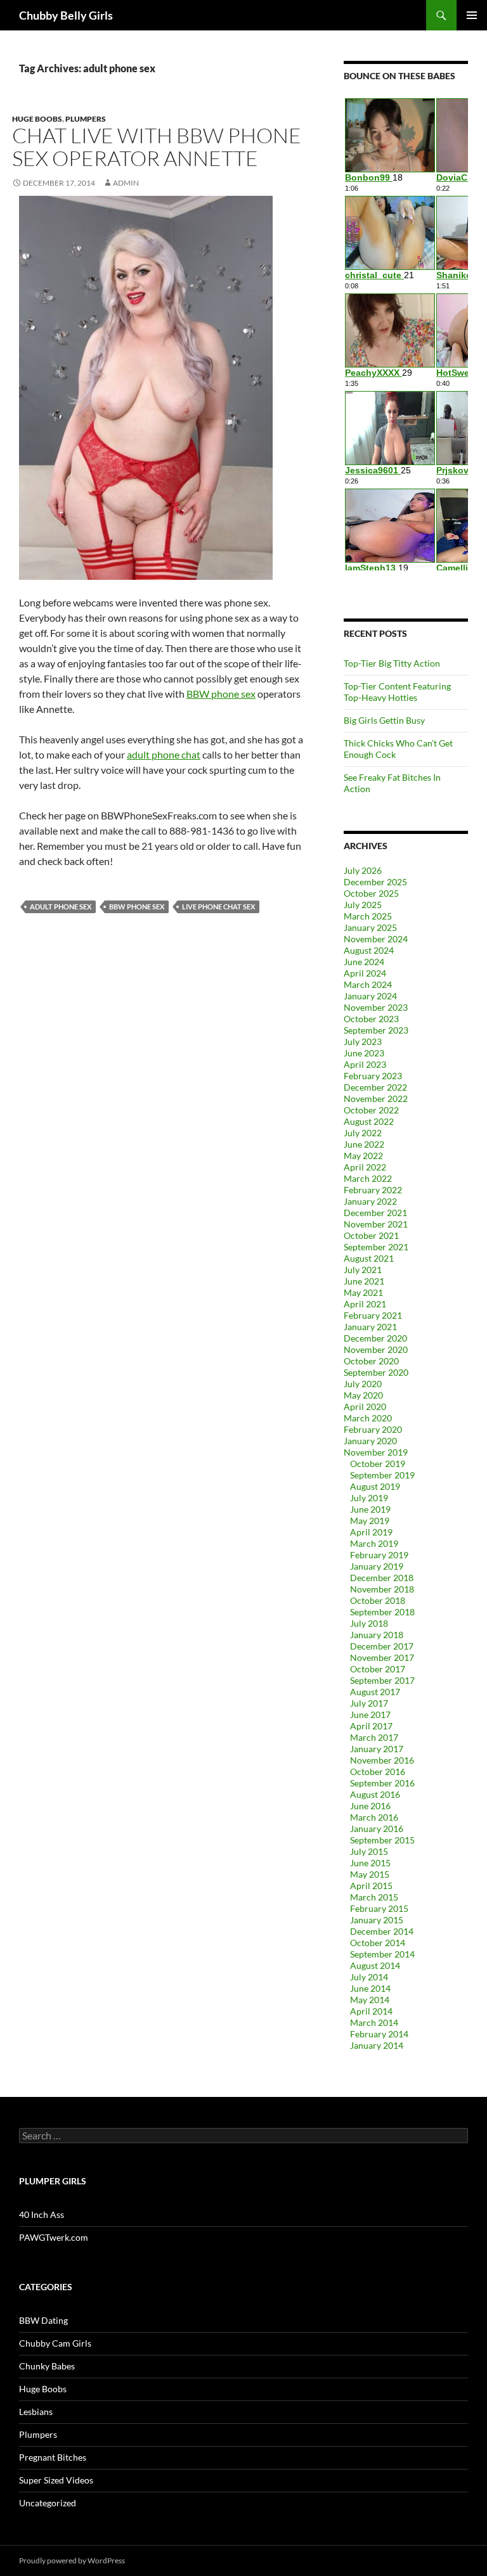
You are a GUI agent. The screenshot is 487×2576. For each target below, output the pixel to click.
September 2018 (382, 1612)
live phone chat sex (218, 907)
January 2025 (370, 927)
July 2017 (369, 1703)
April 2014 (371, 2011)
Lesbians (36, 2412)
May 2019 (370, 1521)
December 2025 (375, 882)
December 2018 (382, 1578)
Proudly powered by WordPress (72, 2560)
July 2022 (363, 1133)
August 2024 (369, 950)
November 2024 (376, 939)
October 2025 (371, 893)
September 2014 (382, 1954)
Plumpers (86, 119)
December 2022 (375, 1087)
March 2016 (374, 1817)
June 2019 (370, 1509)
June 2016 (370, 1806)
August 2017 (375, 1692)
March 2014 (374, 2022)
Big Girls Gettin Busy (384, 720)
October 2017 (378, 1669)
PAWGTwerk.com (54, 2237)
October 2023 (371, 1019)
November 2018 (382, 1589)
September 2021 (376, 1247)
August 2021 (369, 1258)
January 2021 (370, 1327)
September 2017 (382, 1680)
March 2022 (368, 1178)
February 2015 (379, 1908)
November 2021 (376, 1224)
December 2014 (382, 1931)
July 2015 (369, 1851)
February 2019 (379, 1555)
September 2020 (376, 1372)
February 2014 (379, 2034)
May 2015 (370, 1874)
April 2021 (365, 1304)
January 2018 (377, 1635)
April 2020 (365, 1407)
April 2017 (371, 1726)
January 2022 (370, 1201)
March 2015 (374, 1897)
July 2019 (369, 1498)
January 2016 (377, 1829)
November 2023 (376, 1007)
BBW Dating (43, 2320)
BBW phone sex (221, 694)
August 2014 (375, 1965)
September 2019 (382, 1475)
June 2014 (370, 1988)
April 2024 (365, 973)
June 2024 (364, 962)
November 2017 (382, 1657)
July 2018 (369, 1623)
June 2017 (370, 1714)
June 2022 (364, 1144)
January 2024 (370, 996)
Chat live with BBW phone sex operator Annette (157, 147)
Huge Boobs (37, 119)
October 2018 (378, 1600)
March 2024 (368, 984)
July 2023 (363, 1041)
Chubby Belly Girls (66, 15)
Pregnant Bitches (53, 2457)
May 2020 (363, 1395)
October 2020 (371, 1361)
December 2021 (375, 1213)
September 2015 (382, 1840)
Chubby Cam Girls (55, 2343)
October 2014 (378, 1943)
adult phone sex (61, 907)
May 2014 (370, 2000)
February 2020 (373, 1429)
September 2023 (376, 1030)
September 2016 (382, 1783)
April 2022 (365, 1167)
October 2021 (371, 1235)
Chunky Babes (47, 2366)
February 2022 (373, 1190)
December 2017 (382, 1646)
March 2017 (374, 1737)
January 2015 (377, 1920)
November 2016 (382, 1760)
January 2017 (377, 1749)
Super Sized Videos (56, 2480)
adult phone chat (164, 754)
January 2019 (377, 1566)
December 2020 (375, 1338)
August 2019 (375, 1486)
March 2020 (368, 1418)
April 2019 (371, 1532)
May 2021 (363, 1292)
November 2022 (376, 1099)
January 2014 (377, 2045)
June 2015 (370, 1863)
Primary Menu (472, 15)
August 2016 (375, 1794)
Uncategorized (48, 2503)
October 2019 (378, 1464)
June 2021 (364, 1281)
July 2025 (363, 905)
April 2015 (371, 1886)
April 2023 (365, 1064)
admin (126, 183)
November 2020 (376, 1349)
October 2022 (371, 1110)
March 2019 (374, 1543)
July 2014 (369, 1977)
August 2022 (369, 1121)
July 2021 (363, 1270)
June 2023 (364, 1053)
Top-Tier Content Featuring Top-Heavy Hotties (397, 692)
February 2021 (373, 1315)
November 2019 (376, 1452)
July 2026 (363, 870)
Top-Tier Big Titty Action (392, 663)
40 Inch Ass (42, 2214)
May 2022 (363, 1156)
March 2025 (368, 916)
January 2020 (370, 1441)
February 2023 (373, 1076)
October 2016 (378, 1772)
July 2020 (363, 1384)
